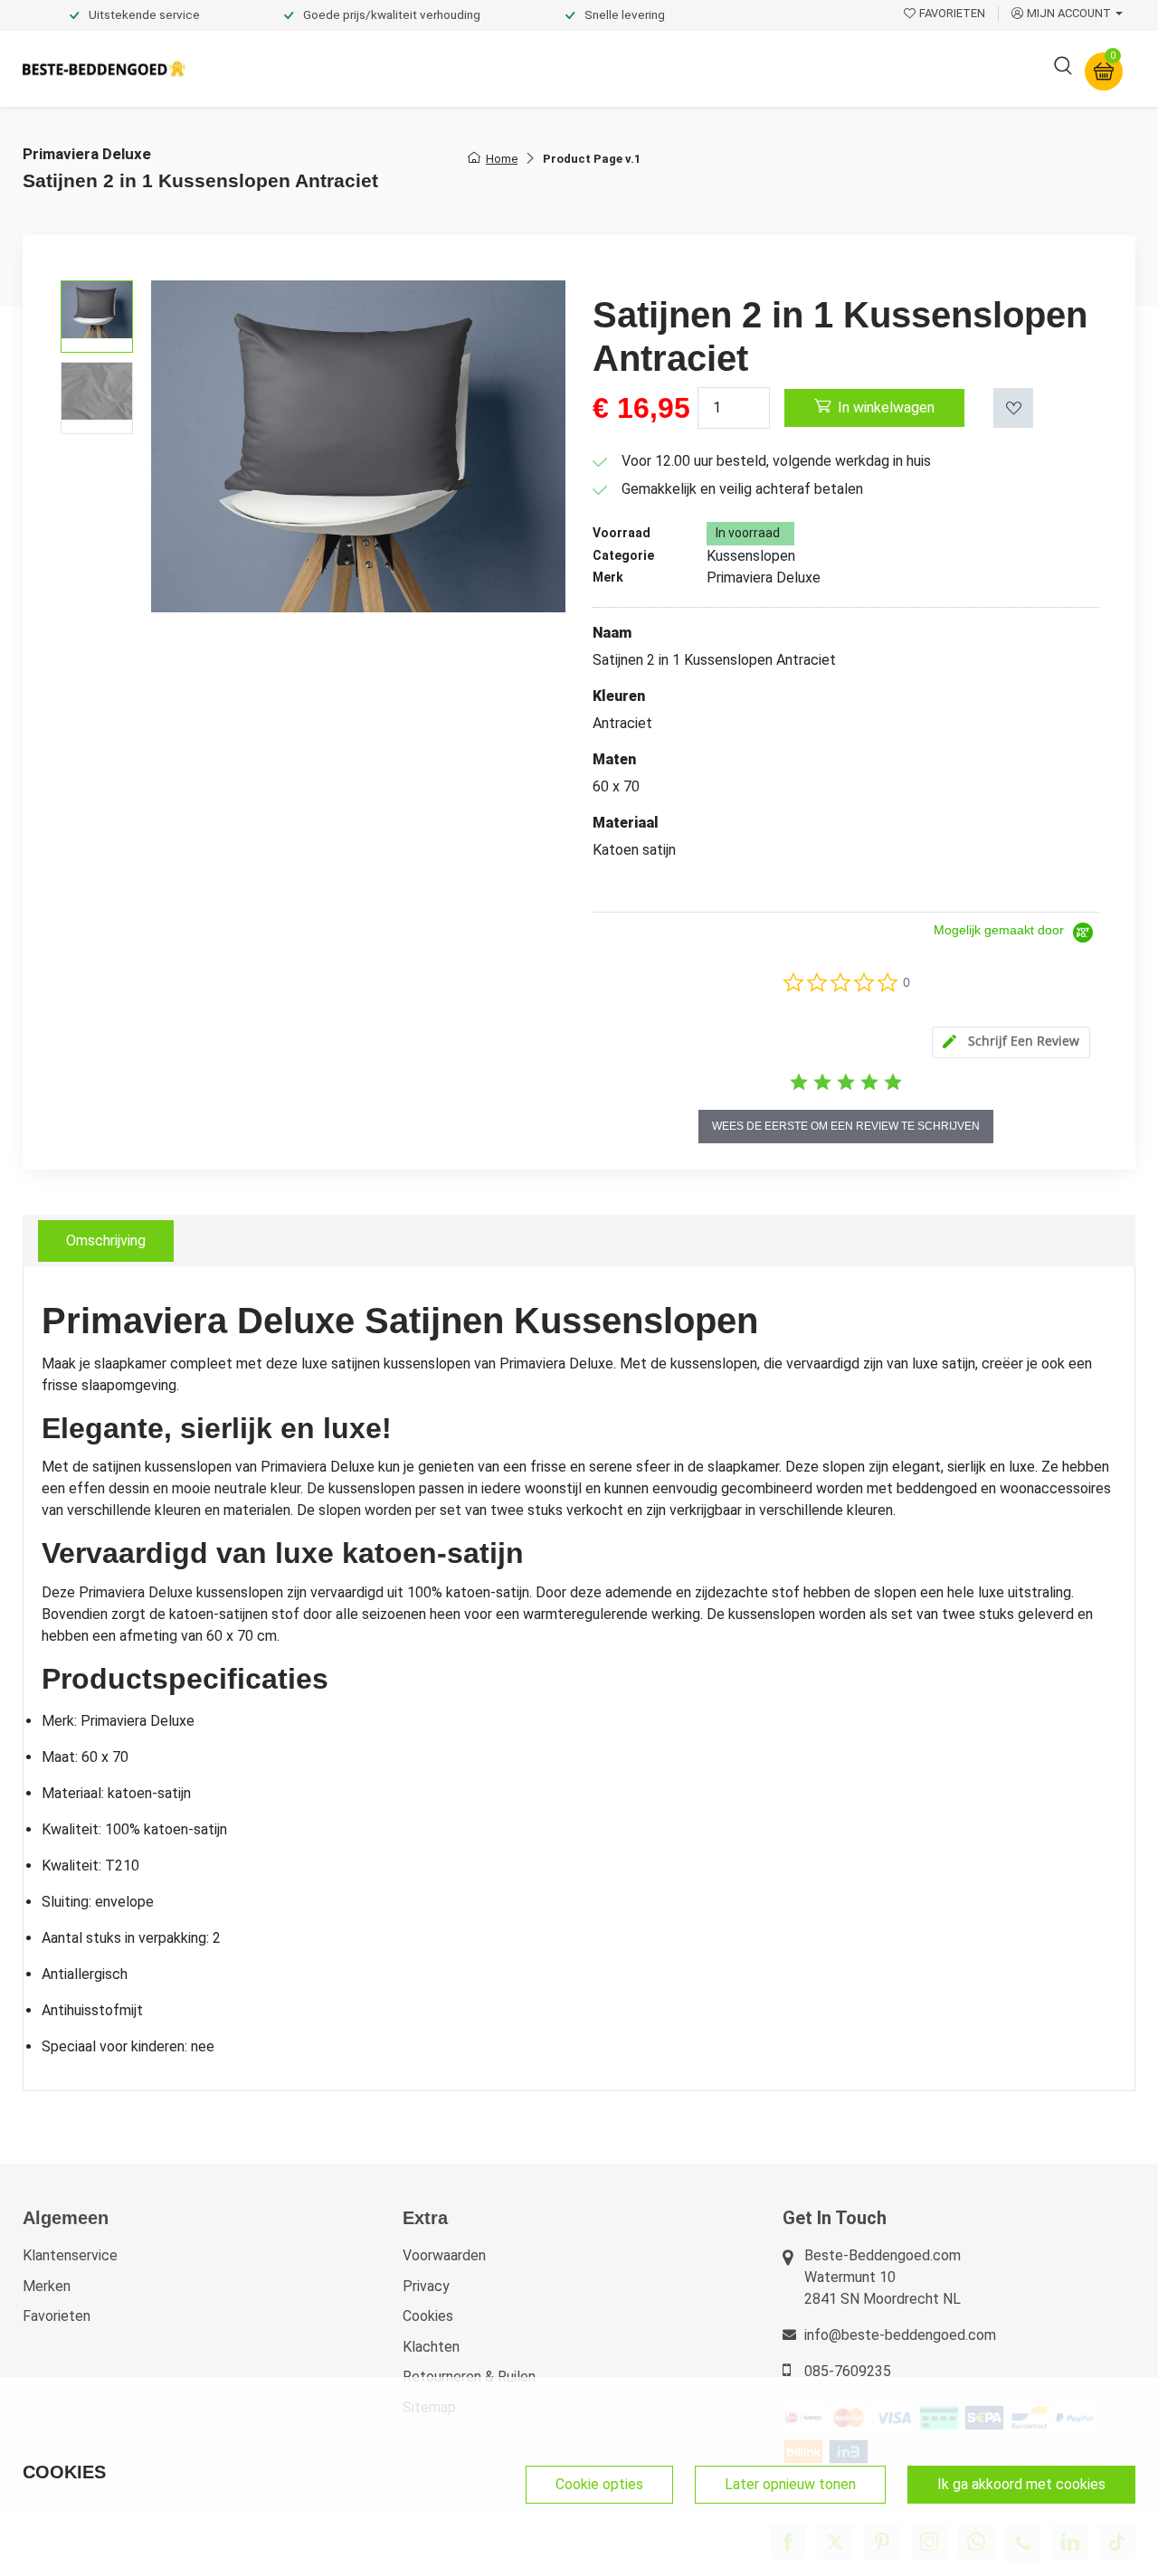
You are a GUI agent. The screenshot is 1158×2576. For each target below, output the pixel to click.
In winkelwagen (886, 407)
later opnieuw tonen (790, 2484)
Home (502, 159)
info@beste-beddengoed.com (900, 2335)
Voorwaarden (444, 2255)
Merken (47, 2286)
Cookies (428, 2316)
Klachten (431, 2347)
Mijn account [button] (1069, 13)
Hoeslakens (502, 68)
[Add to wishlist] (1013, 408)
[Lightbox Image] (358, 446)
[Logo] (104, 69)
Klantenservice (70, 2255)
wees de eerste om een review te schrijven (846, 1126)
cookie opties (599, 2484)
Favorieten (57, 2316)
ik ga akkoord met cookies (1021, 2484)
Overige (825, 68)
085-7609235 (848, 2371)
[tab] (1011, 1042)
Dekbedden (399, 68)
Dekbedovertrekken (271, 68)
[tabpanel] (579, 1679)
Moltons (745, 68)
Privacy (426, 2286)
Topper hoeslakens (629, 68)
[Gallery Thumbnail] (97, 317)
